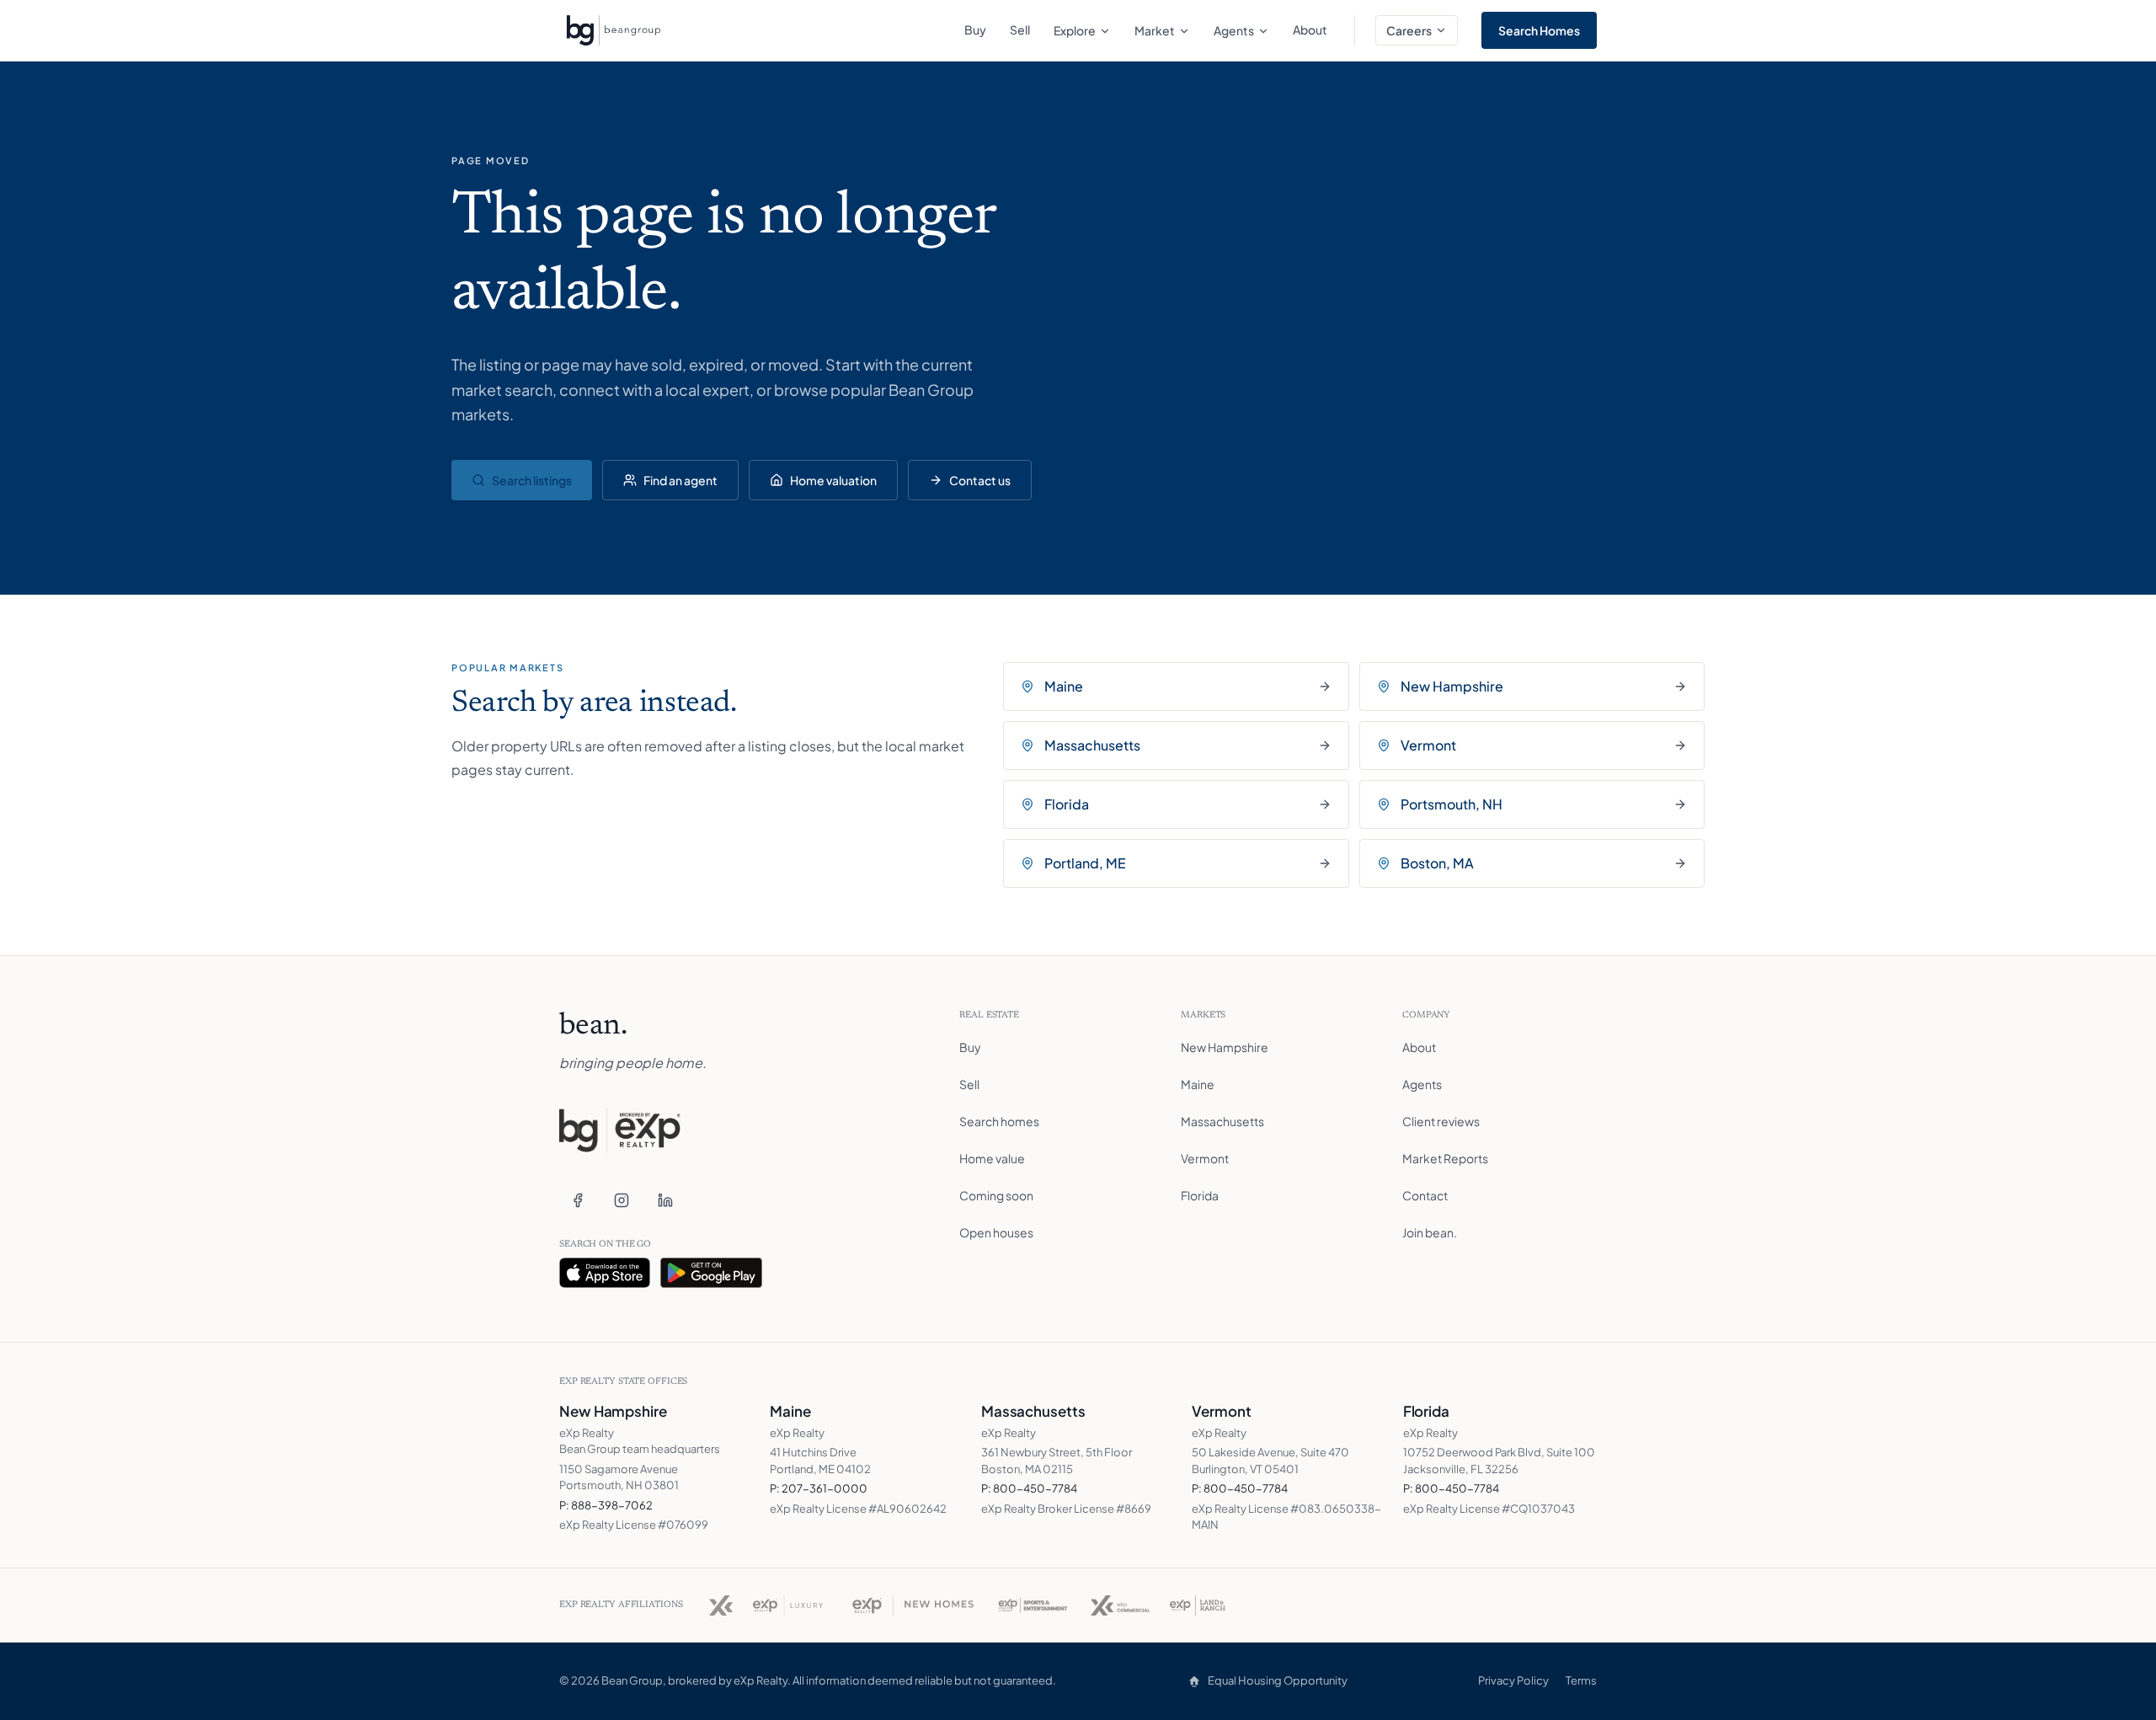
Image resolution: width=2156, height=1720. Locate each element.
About (1310, 29)
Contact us (980, 480)
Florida (1200, 1195)
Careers (1409, 30)
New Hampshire (1225, 1047)
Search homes (999, 1121)
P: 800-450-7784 (1029, 1488)
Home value (992, 1158)
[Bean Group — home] (613, 30)
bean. (593, 1027)
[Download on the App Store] (605, 1273)
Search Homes (1539, 30)
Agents (1234, 30)
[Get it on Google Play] (712, 1273)
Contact (1425, 1195)
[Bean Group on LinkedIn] (665, 1200)
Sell (1020, 29)
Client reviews (1441, 1121)
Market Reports (1445, 1158)
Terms (1581, 1680)
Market (1155, 30)
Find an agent (680, 480)
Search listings (532, 480)
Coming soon (996, 1195)
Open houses (996, 1232)
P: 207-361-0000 (819, 1488)
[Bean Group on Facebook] (578, 1200)
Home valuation (833, 480)
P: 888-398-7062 (606, 1505)
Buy (975, 29)
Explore (1075, 30)
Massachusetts (1222, 1121)
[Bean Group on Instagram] (622, 1200)
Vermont (1205, 1158)
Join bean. (1430, 1232)
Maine (1198, 1084)
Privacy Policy (1513, 1680)
